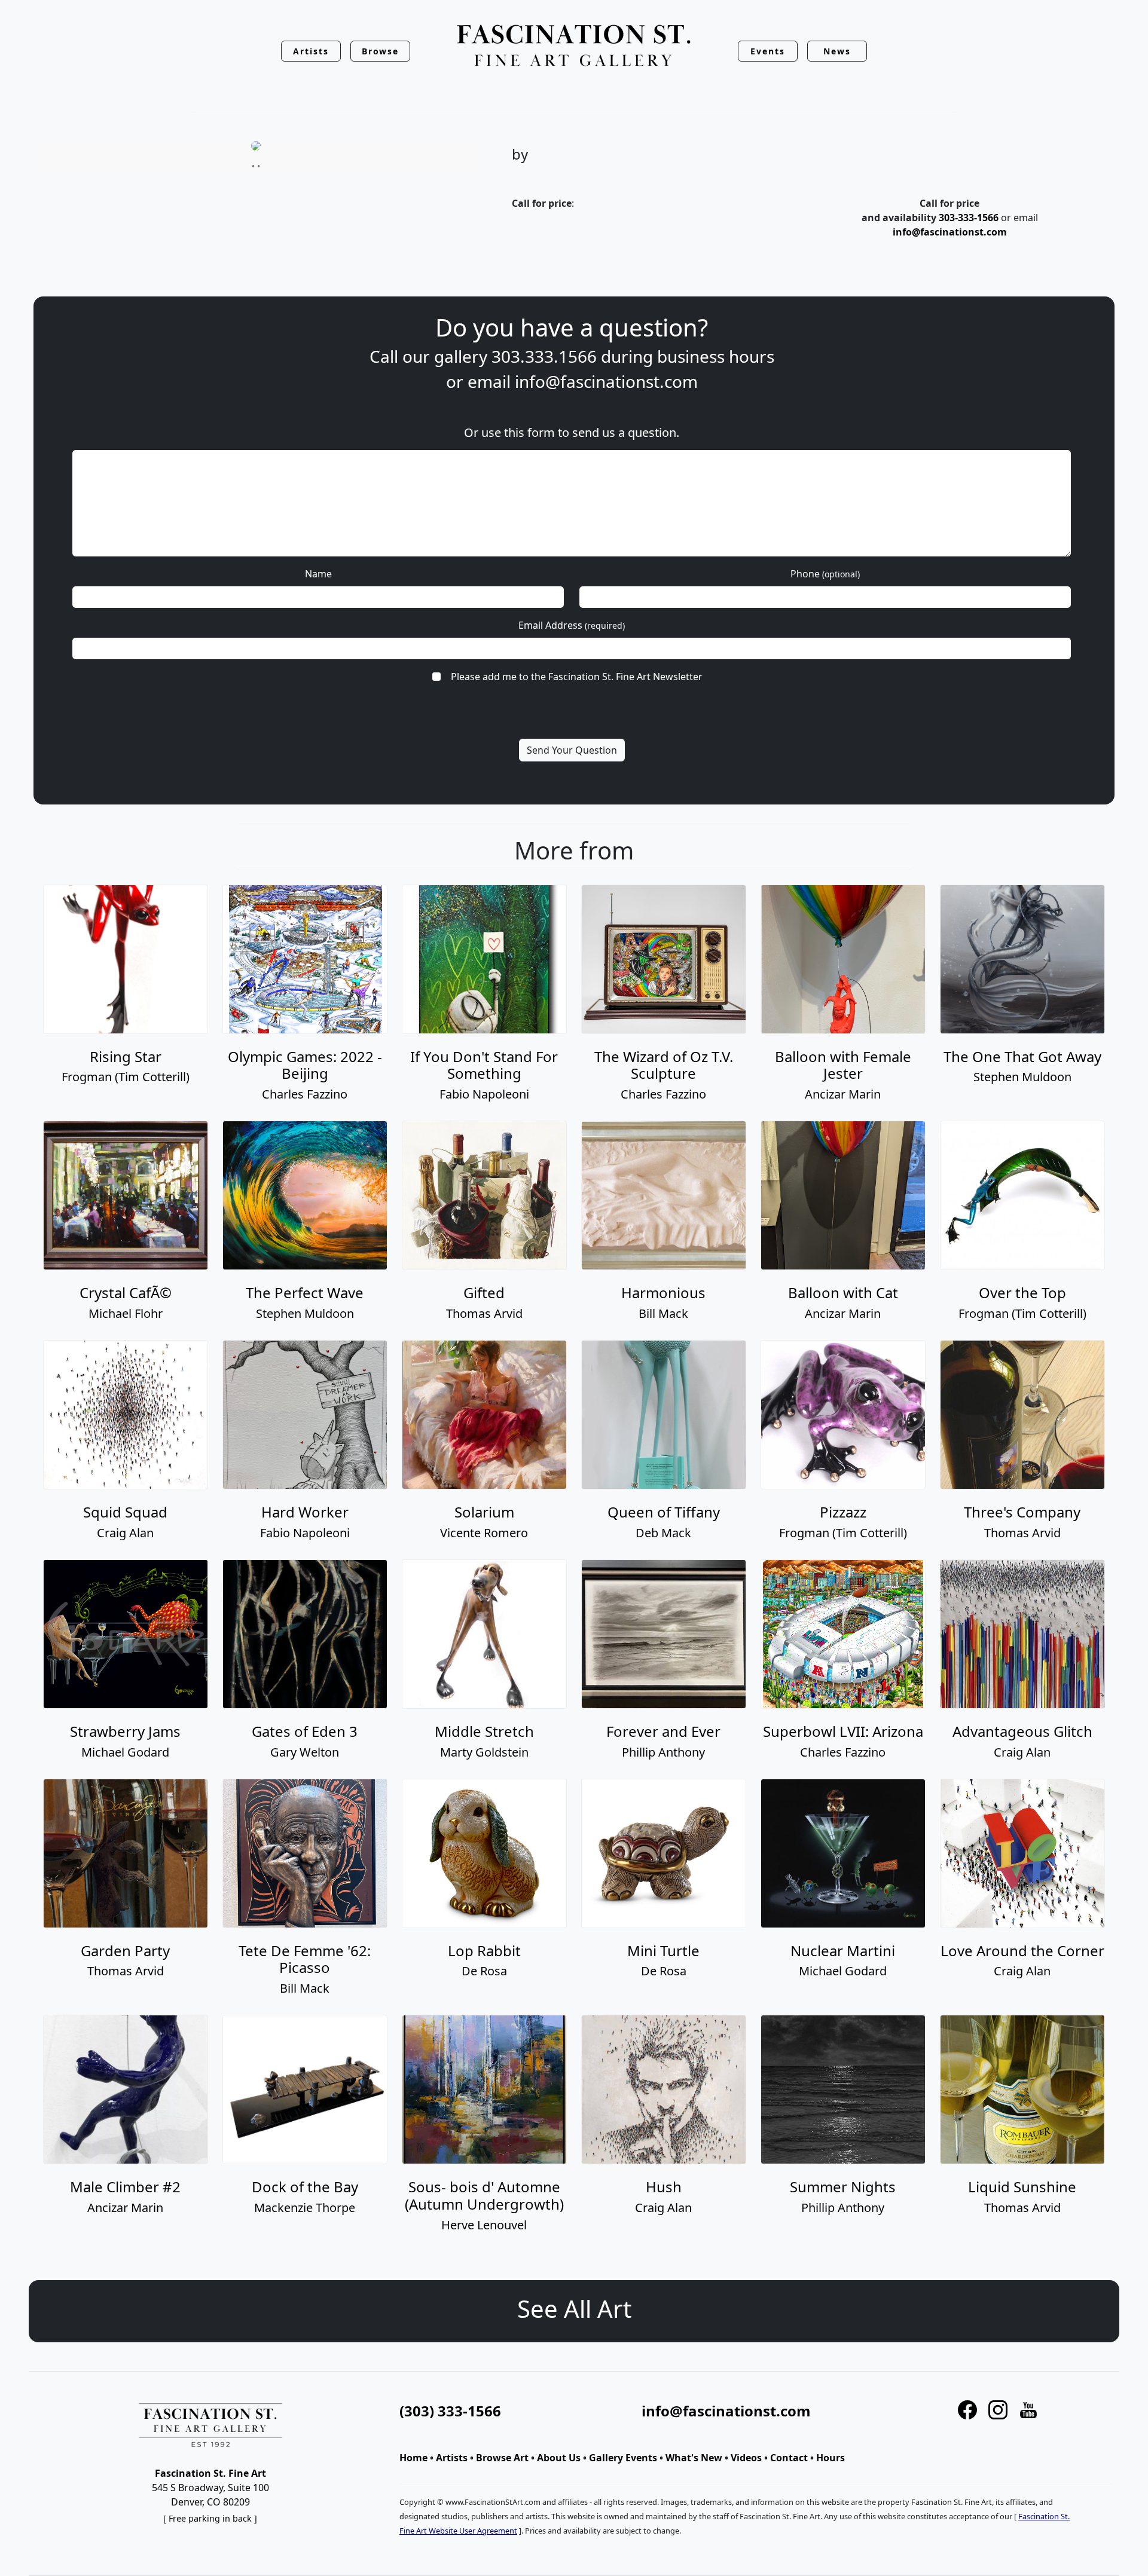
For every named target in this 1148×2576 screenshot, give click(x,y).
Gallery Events (623, 2458)
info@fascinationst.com (950, 232)
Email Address (572, 625)
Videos (746, 2458)
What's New (694, 2458)
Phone (825, 574)
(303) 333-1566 (450, 2411)
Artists (452, 2458)
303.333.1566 (544, 356)
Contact (789, 2458)
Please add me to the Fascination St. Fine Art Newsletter (577, 677)
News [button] (837, 51)
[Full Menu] (574, 46)
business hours (716, 356)
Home (413, 2458)
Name (318, 574)
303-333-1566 (969, 218)
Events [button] (768, 51)
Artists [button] (311, 51)
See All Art (574, 2309)
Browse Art (502, 2458)
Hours (831, 2458)
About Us (559, 2458)
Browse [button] (381, 51)
